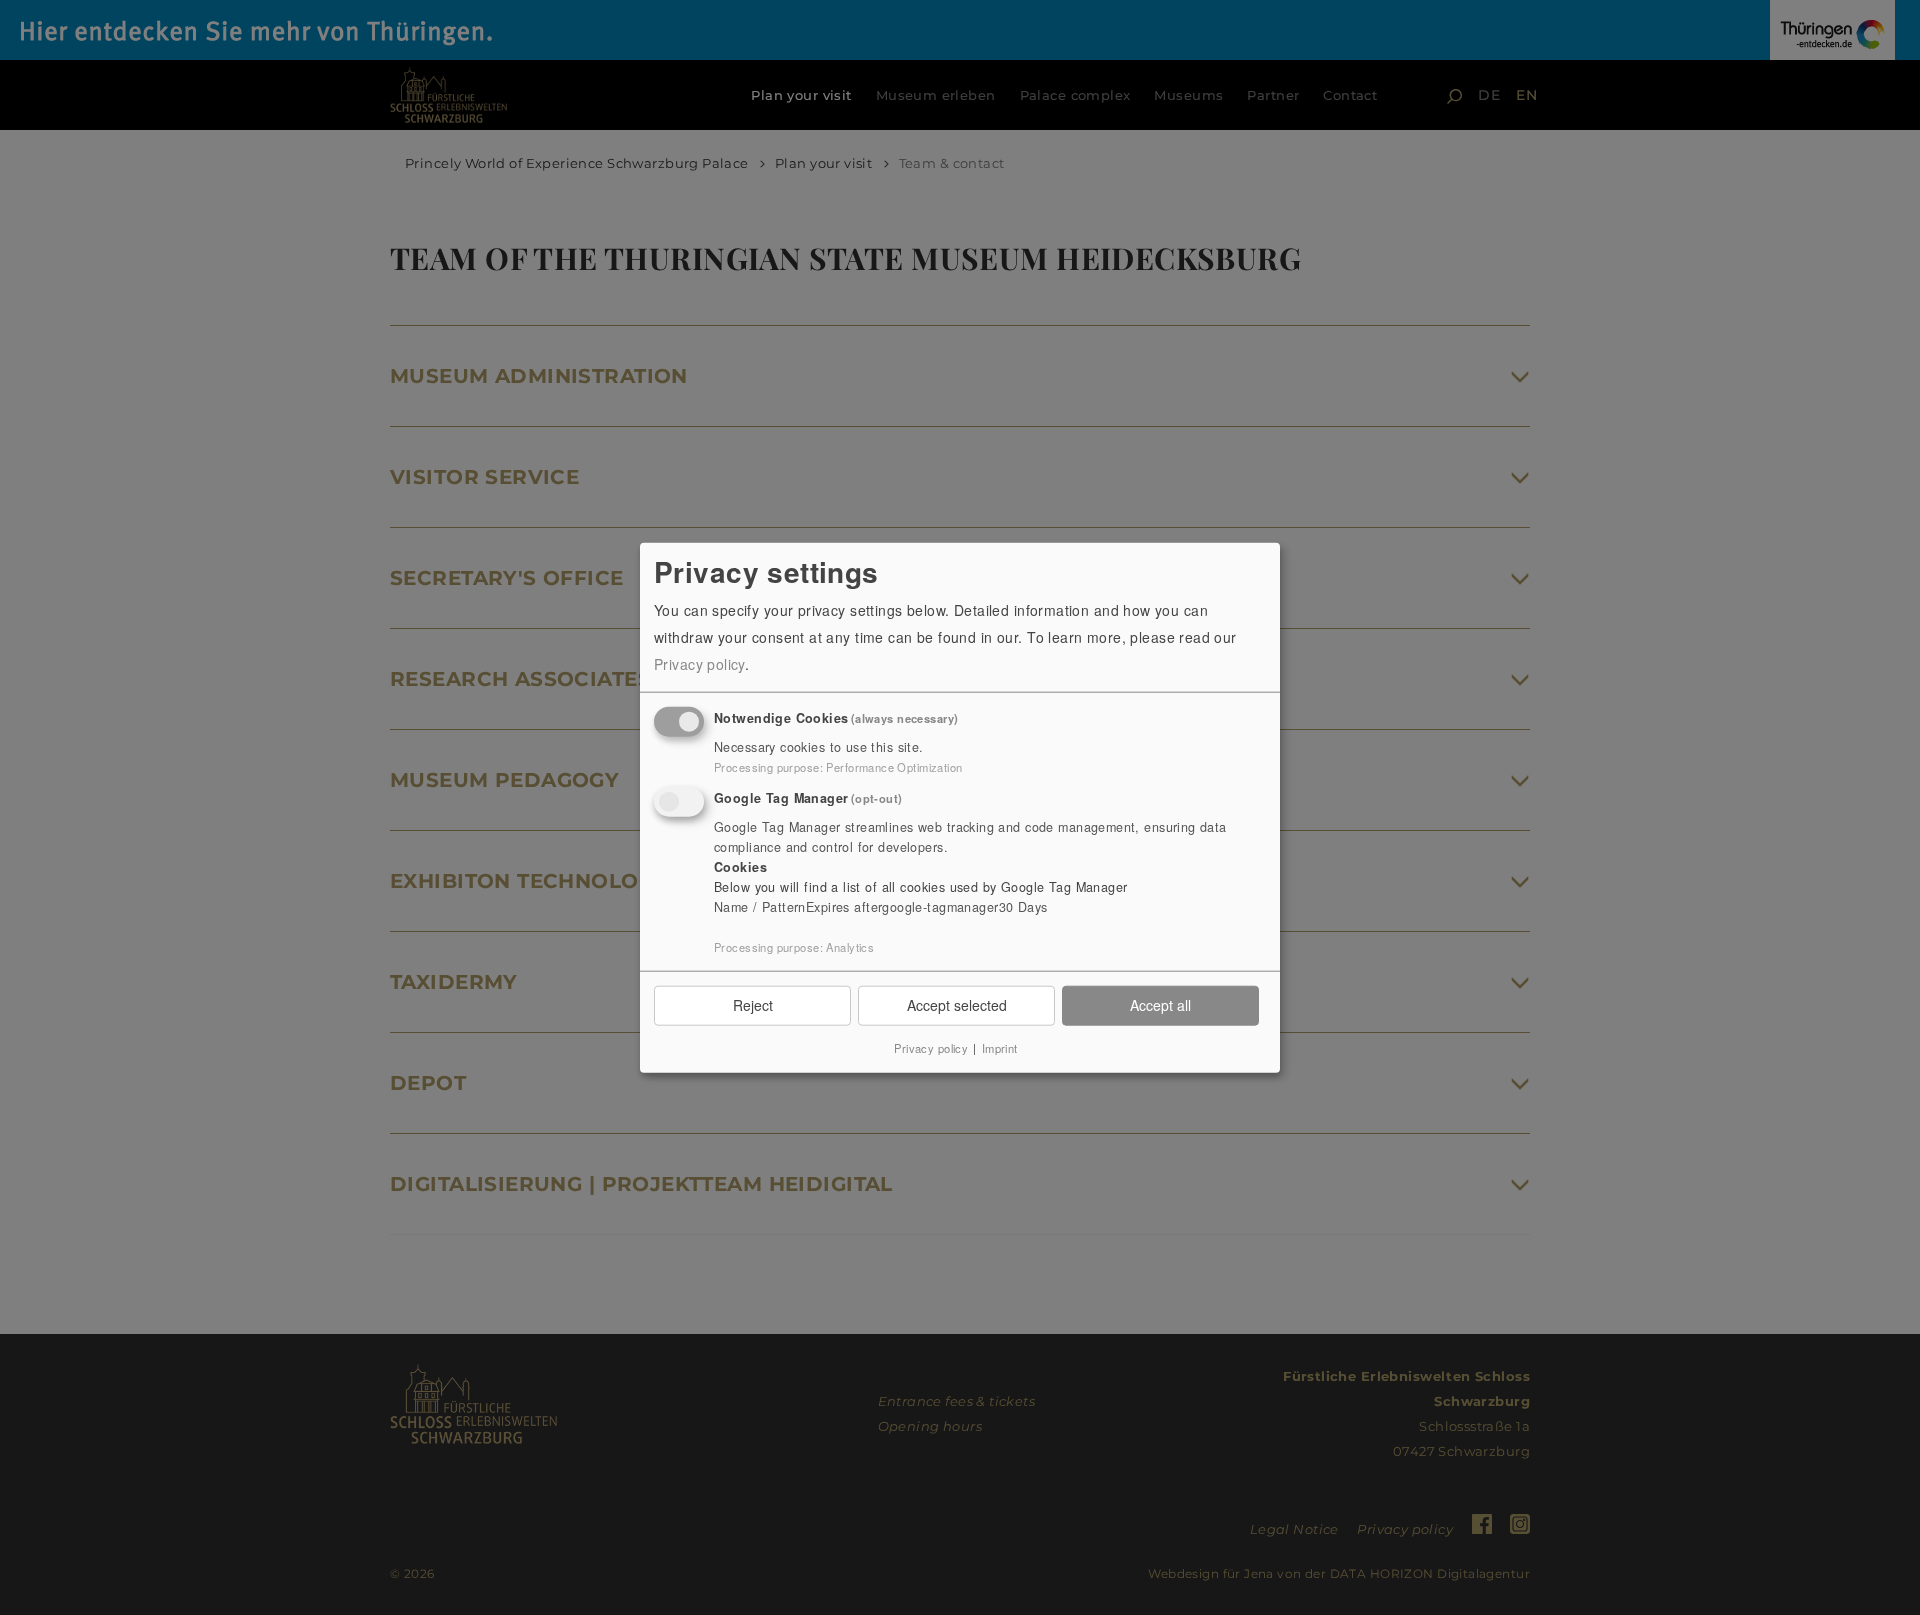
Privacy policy (699, 664)
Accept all (1160, 1005)
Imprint (1000, 1047)
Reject (753, 1005)
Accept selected (957, 1005)
